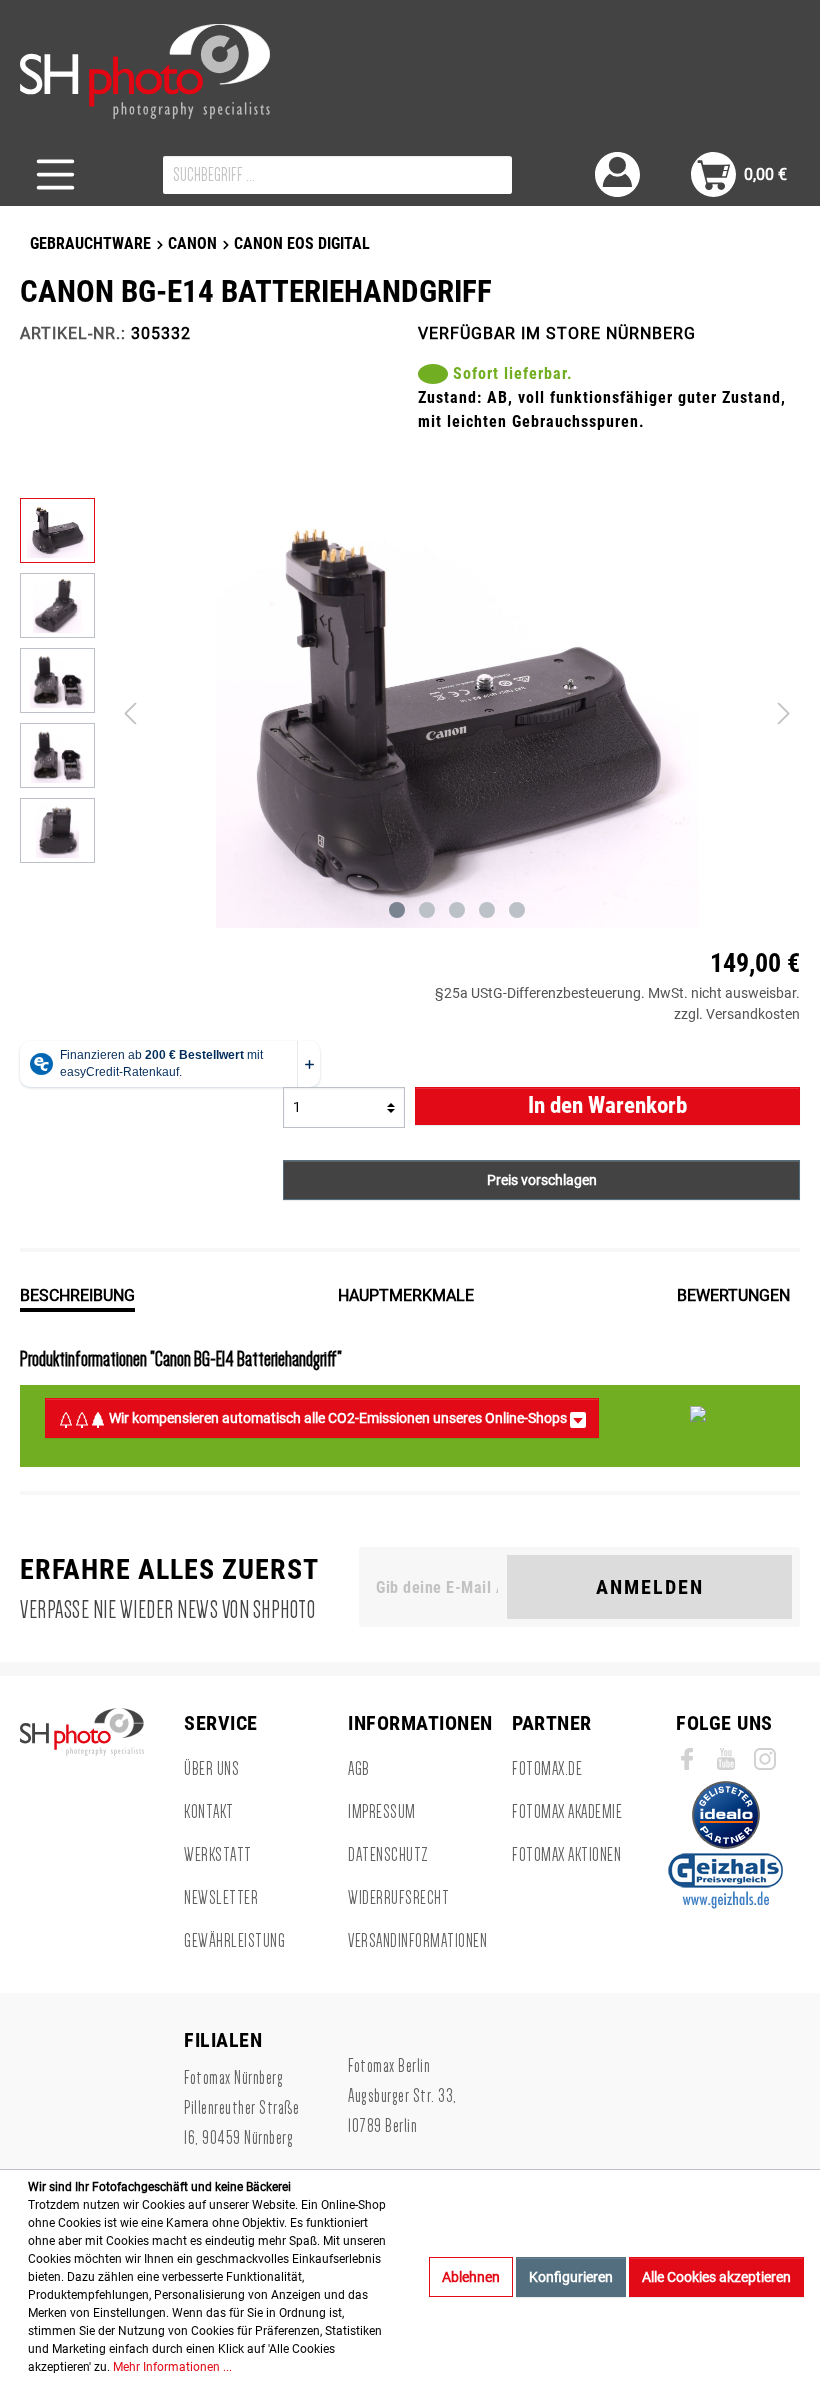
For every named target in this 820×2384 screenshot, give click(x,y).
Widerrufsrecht (398, 1898)
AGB (359, 1769)
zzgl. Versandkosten (737, 1014)
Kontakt (209, 1812)
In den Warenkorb (607, 1105)
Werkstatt (218, 1855)
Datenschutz (388, 1855)
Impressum (382, 1812)
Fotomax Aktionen (566, 1855)
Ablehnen (471, 2277)
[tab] (77, 1294)
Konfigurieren (571, 2277)
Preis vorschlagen (542, 1180)
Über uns (211, 1769)
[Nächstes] (784, 713)
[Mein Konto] (617, 174)
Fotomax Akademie (567, 1812)
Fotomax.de (547, 1769)
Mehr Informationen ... (172, 2367)
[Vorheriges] (130, 713)
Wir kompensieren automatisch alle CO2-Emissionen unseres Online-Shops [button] (338, 1418)
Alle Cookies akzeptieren (716, 2277)
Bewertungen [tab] (733, 1295)
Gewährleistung (234, 1941)
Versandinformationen (417, 1941)
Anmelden (650, 1587)
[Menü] (55, 174)
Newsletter (221, 1898)
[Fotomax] (145, 71)
